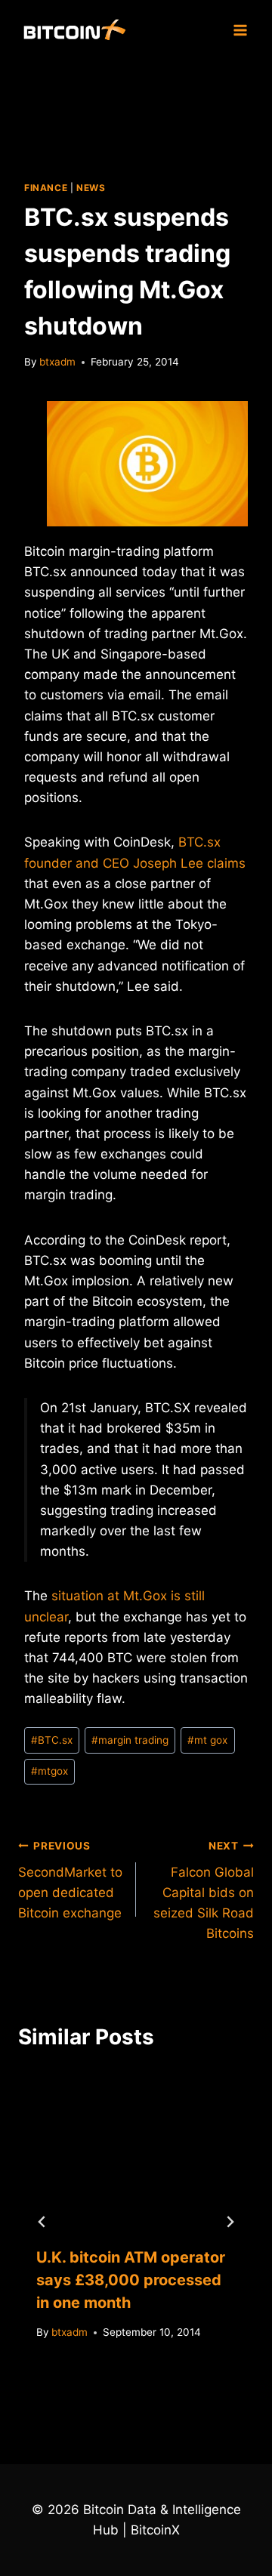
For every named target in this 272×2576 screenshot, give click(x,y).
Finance (46, 188)
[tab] (106, 2385)
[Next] (230, 2222)
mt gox (207, 1740)
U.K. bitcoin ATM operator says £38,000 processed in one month (131, 2280)
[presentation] (136, 2149)
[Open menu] (240, 30)
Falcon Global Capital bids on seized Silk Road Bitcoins (204, 1890)
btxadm (57, 362)
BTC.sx (52, 1740)
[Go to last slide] (42, 2222)
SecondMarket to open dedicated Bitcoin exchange (70, 1880)
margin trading (130, 1740)
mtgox (49, 1771)
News (91, 188)
